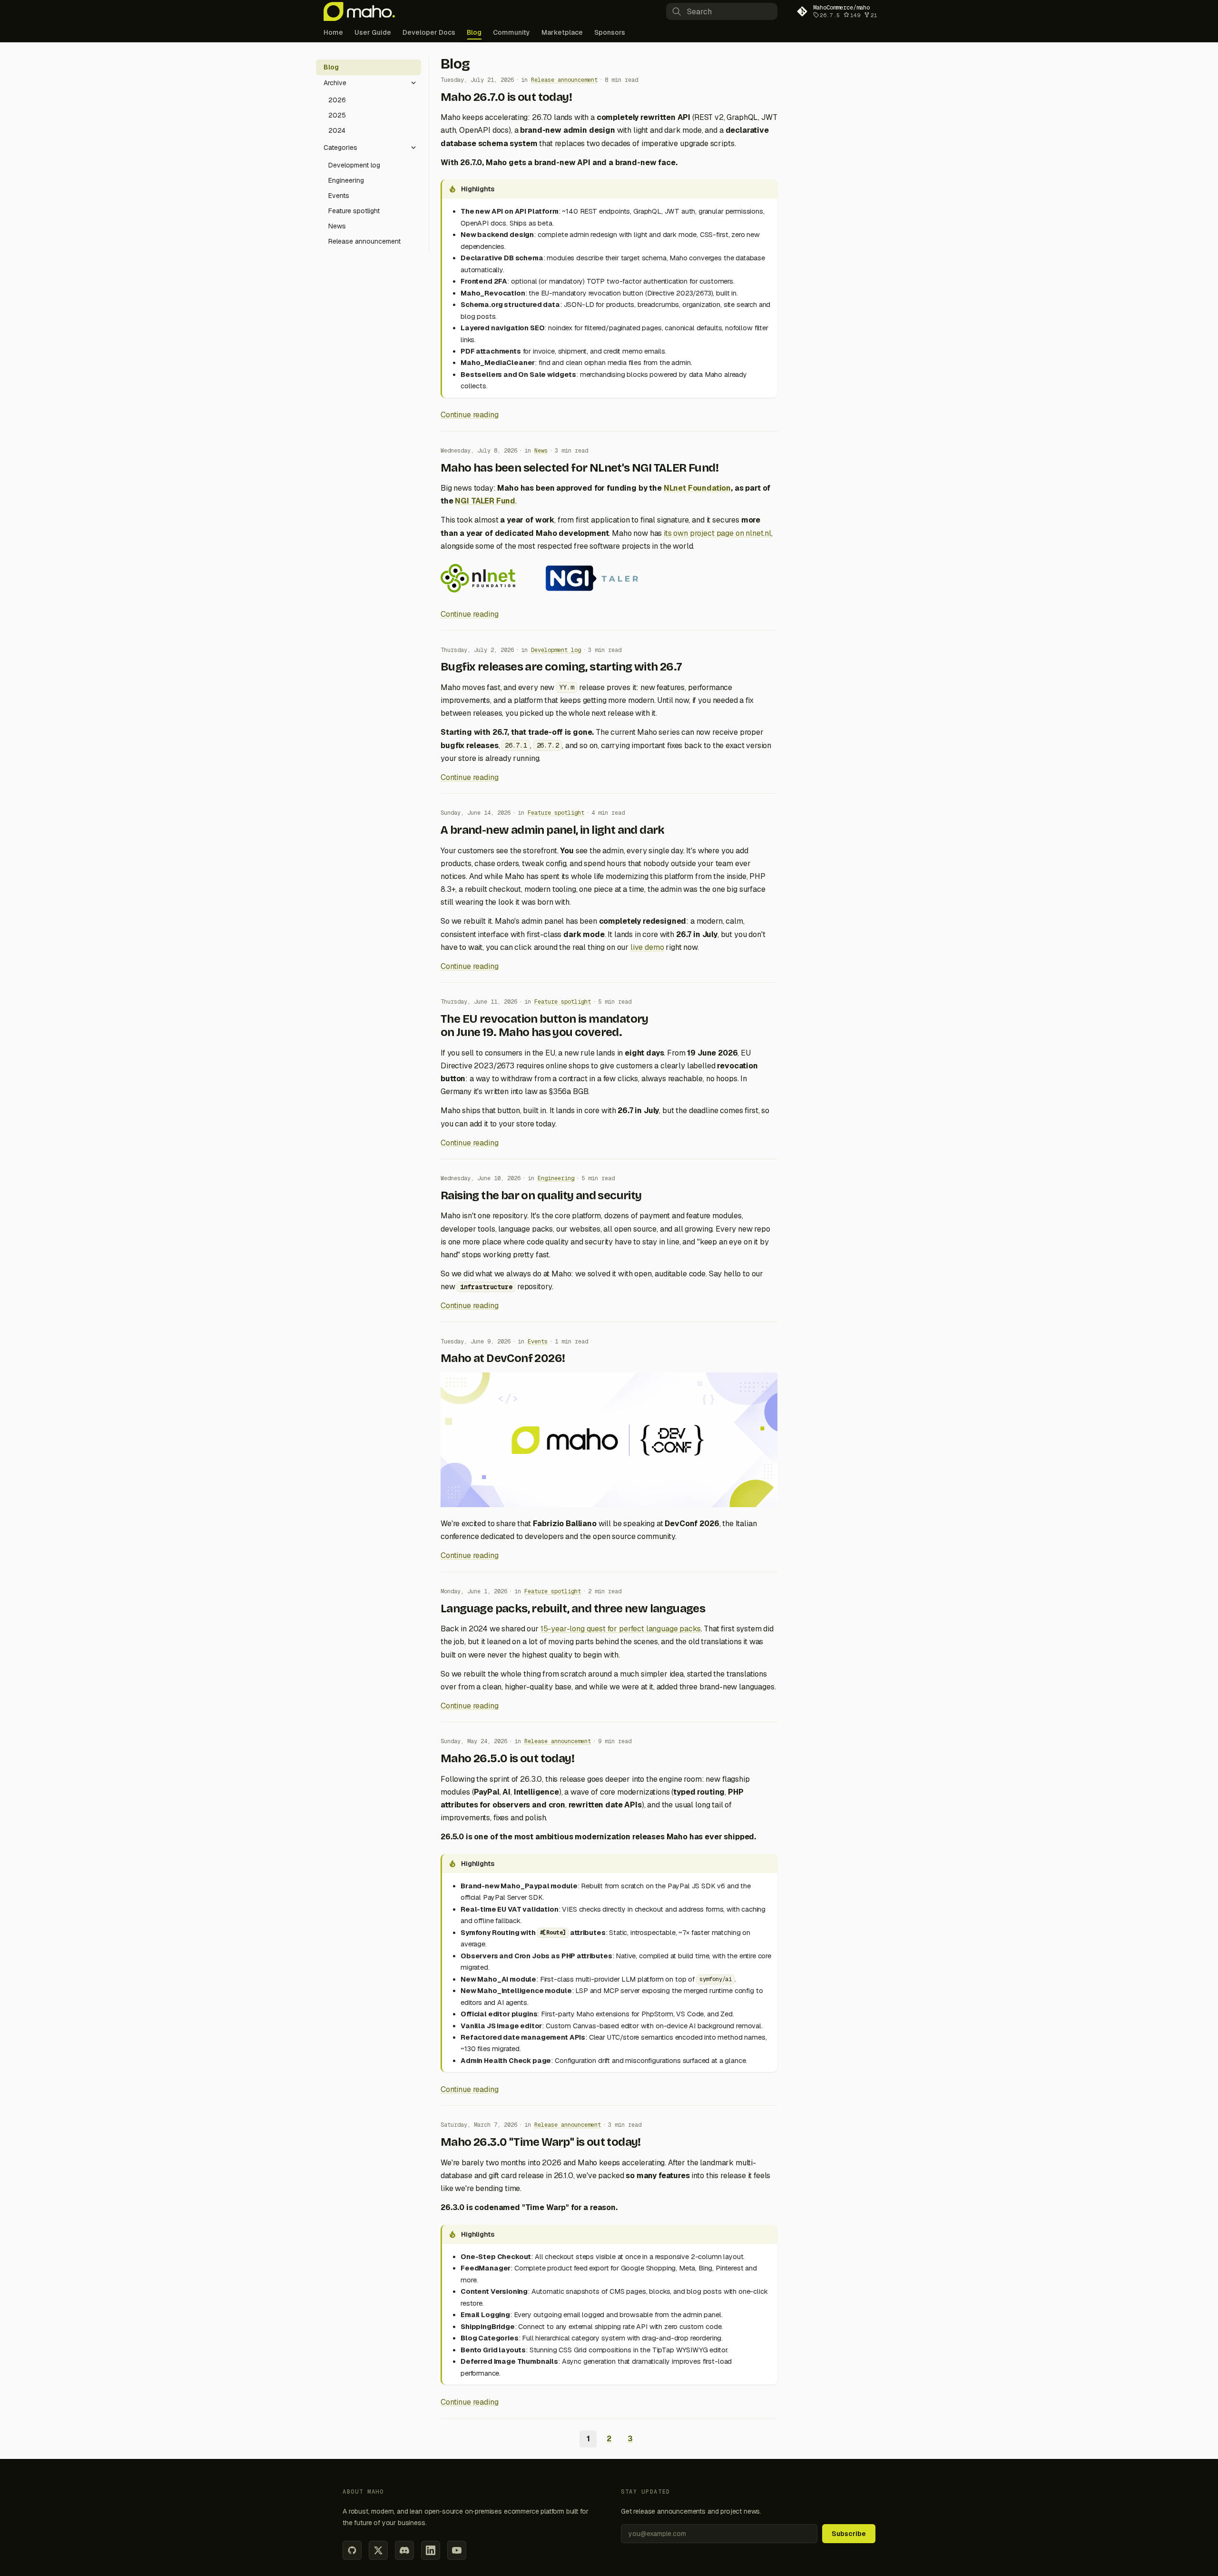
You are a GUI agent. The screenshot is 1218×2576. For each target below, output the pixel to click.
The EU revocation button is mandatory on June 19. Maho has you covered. (545, 1026)
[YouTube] (457, 2550)
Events (538, 1342)
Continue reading (469, 415)
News (541, 451)
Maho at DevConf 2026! (503, 1358)
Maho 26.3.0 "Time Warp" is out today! (541, 2142)
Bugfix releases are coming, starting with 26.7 (561, 667)
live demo (647, 947)
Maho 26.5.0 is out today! (507, 1758)
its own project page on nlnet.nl (717, 533)
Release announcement (564, 80)
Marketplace (562, 32)
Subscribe (849, 2534)
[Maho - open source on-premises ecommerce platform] (359, 11)
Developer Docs (429, 32)
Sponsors (610, 32)
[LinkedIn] (431, 2550)
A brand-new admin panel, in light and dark (553, 830)
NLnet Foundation (697, 488)
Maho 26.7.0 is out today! (506, 97)
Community (511, 32)
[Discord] (404, 2550)
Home (333, 32)
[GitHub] (352, 2550)
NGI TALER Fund (485, 501)
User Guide (373, 32)
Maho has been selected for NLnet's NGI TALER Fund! (580, 468)
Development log (556, 650)
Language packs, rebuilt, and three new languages (573, 1609)
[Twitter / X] (378, 2550)
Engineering (556, 1178)
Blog (474, 32)
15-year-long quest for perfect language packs (621, 1629)
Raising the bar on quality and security (541, 1195)
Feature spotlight (556, 813)
